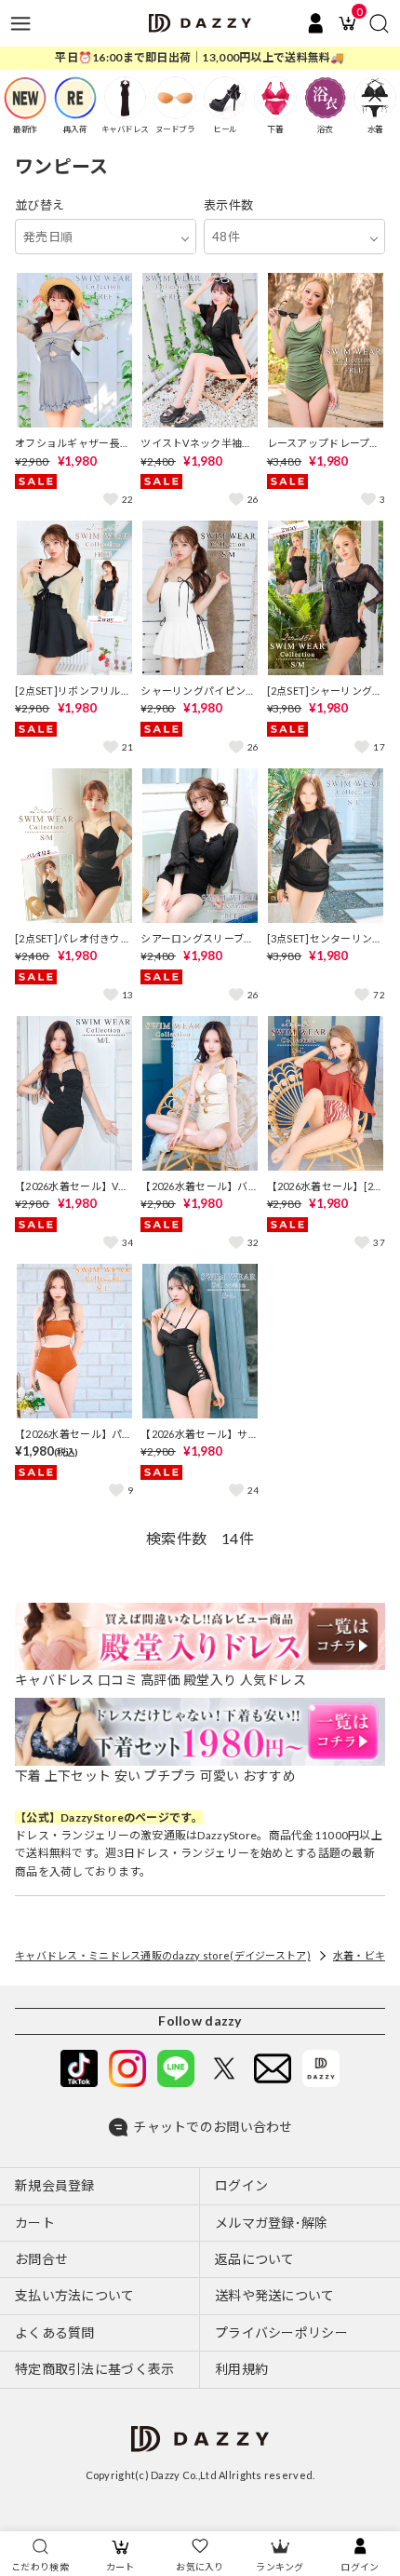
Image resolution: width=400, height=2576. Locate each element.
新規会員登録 (55, 2185)
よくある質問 (55, 2332)
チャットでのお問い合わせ (213, 2127)
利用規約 (241, 2369)
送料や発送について (275, 2295)
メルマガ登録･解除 (272, 2223)
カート (120, 2567)
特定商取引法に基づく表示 (94, 2369)
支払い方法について (75, 2295)
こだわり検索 (40, 2567)
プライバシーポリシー (281, 2332)
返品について (255, 2259)
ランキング (280, 2567)
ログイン (360, 2567)
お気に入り (200, 2567)
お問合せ (41, 2259)
